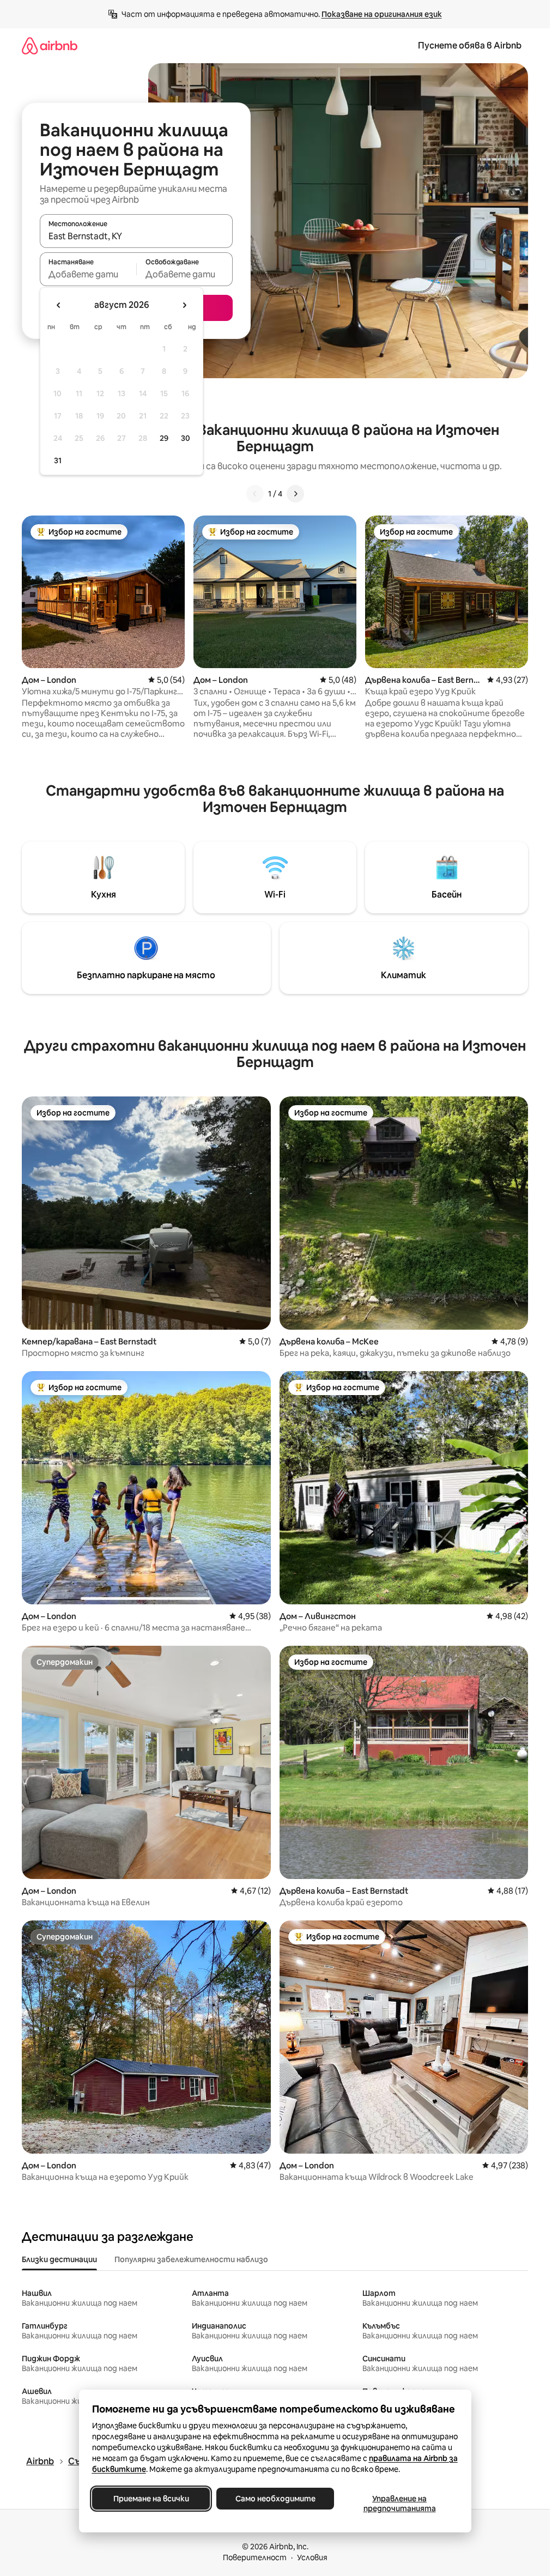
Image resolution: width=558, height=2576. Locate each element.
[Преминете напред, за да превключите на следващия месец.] (184, 305)
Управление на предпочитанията (399, 2504)
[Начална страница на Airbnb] (50, 46)
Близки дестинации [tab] (59, 2259)
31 (58, 460)
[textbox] (88, 274)
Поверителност (255, 2557)
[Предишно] (255, 494)
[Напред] (295, 494)
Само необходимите (275, 2499)
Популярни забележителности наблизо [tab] (191, 2259)
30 (186, 438)
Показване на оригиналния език (382, 14)
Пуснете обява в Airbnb (470, 46)
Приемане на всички (151, 2499)
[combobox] (136, 236)
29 (164, 438)
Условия (312, 2557)
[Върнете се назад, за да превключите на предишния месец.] (59, 305)
